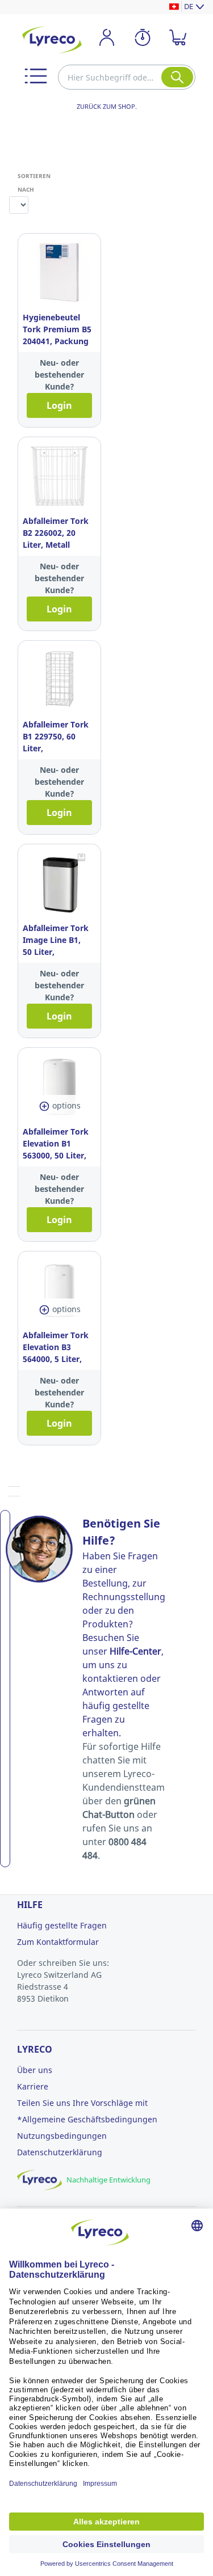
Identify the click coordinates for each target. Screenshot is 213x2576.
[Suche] (177, 77)
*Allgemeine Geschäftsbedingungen (87, 2119)
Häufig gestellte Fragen (62, 1925)
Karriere (33, 2086)
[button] (36, 76)
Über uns (35, 2070)
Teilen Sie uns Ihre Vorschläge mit (82, 2103)
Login (59, 405)
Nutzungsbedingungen (62, 2136)
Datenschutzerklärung (60, 2152)
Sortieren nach (22, 183)
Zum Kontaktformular (58, 1942)
